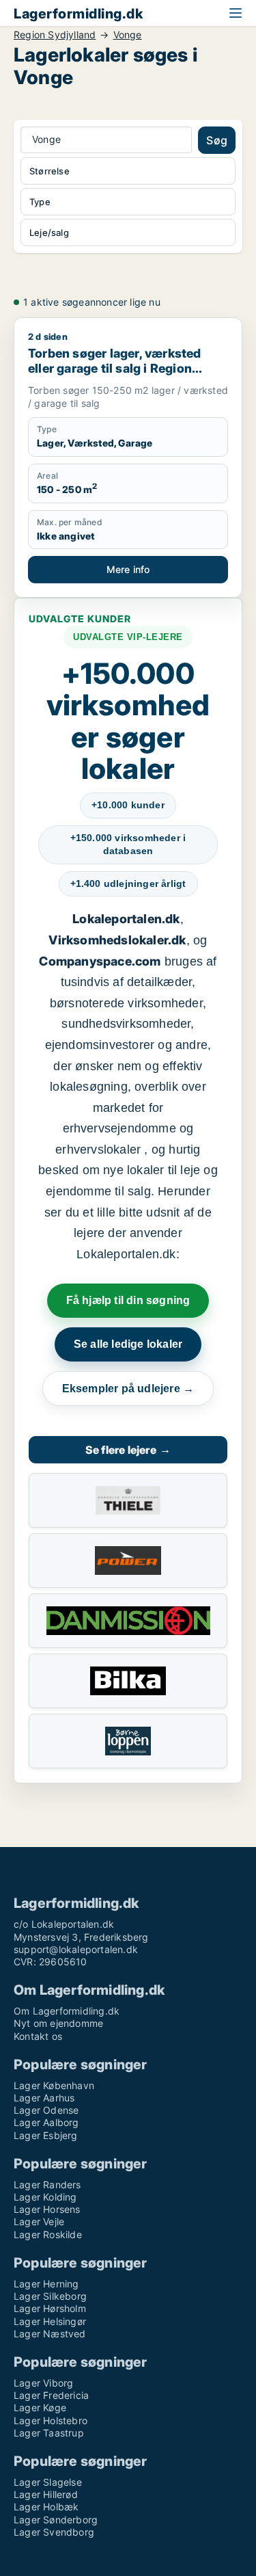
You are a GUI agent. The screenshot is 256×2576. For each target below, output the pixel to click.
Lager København (54, 2085)
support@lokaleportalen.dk (76, 1949)
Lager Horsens (47, 2209)
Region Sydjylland (55, 35)
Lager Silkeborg (50, 2296)
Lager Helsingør (50, 2321)
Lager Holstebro (51, 2420)
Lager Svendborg (54, 2532)
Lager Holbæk (46, 2507)
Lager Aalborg (46, 2122)
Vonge (128, 35)
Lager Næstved (50, 2334)
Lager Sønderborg (56, 2520)
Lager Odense (46, 2110)
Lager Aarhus (44, 2098)
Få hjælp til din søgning (128, 1300)
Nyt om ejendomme (58, 2023)
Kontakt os (38, 2036)
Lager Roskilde (48, 2234)
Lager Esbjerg (46, 2135)
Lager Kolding (45, 2197)
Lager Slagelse (48, 2482)
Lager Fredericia (51, 2395)
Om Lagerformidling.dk (67, 2011)
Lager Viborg (43, 2383)
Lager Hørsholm (50, 2308)
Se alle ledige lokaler (128, 1344)
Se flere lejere (128, 1450)
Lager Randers (47, 2185)
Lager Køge (40, 2407)
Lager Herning (46, 2284)
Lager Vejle (39, 2221)
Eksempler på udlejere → (128, 1389)
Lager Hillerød (46, 2494)
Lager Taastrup (49, 2433)
